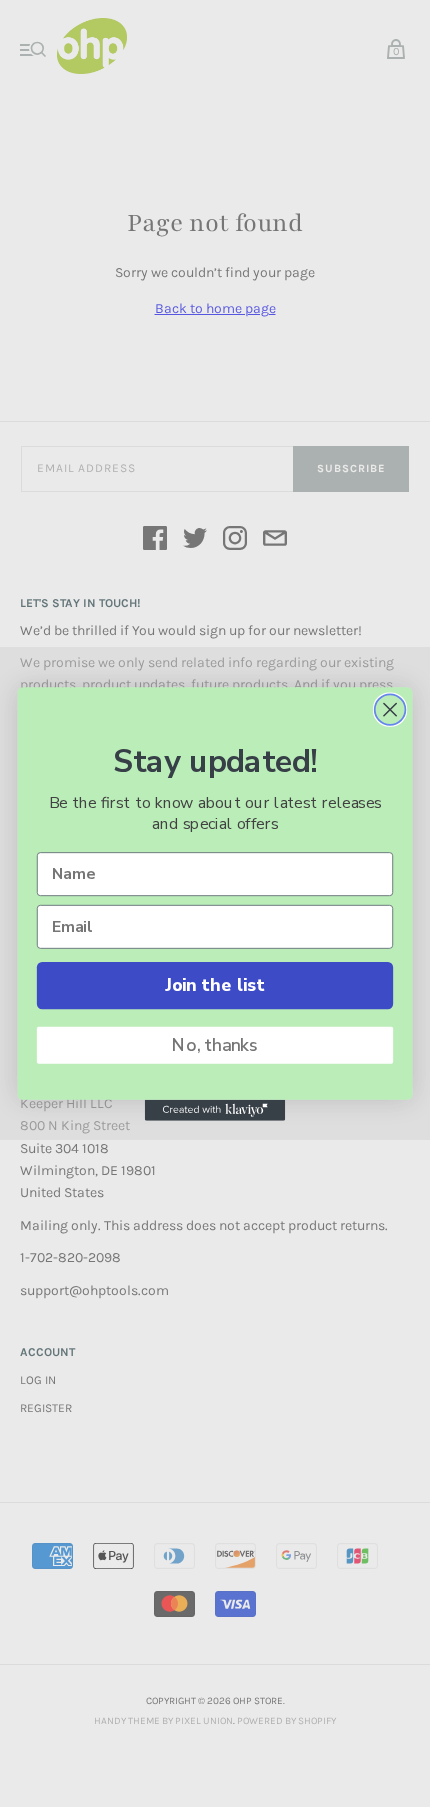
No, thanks (215, 1045)
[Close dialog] (390, 709)
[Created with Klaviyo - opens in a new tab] (215, 1109)
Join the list (214, 985)
